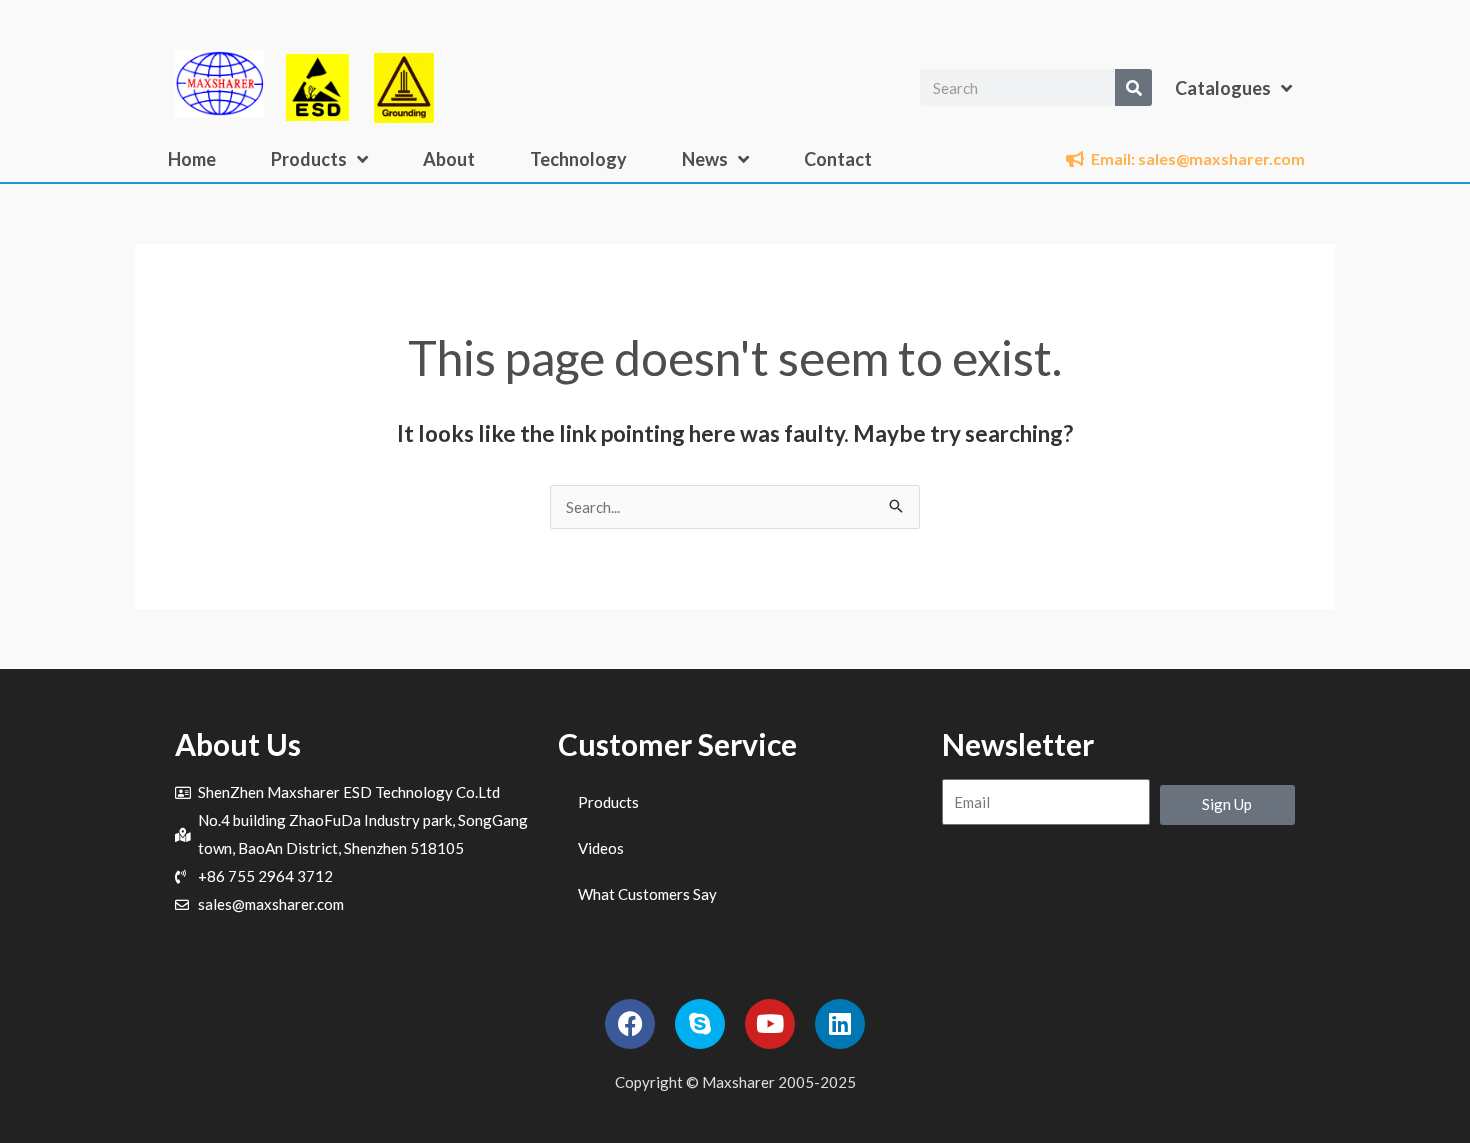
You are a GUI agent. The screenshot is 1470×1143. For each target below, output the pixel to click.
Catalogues (1223, 88)
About (449, 159)
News (705, 159)
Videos (601, 848)
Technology (578, 159)
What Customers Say (647, 894)
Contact (838, 159)
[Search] (1133, 87)
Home (192, 159)
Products (309, 159)
